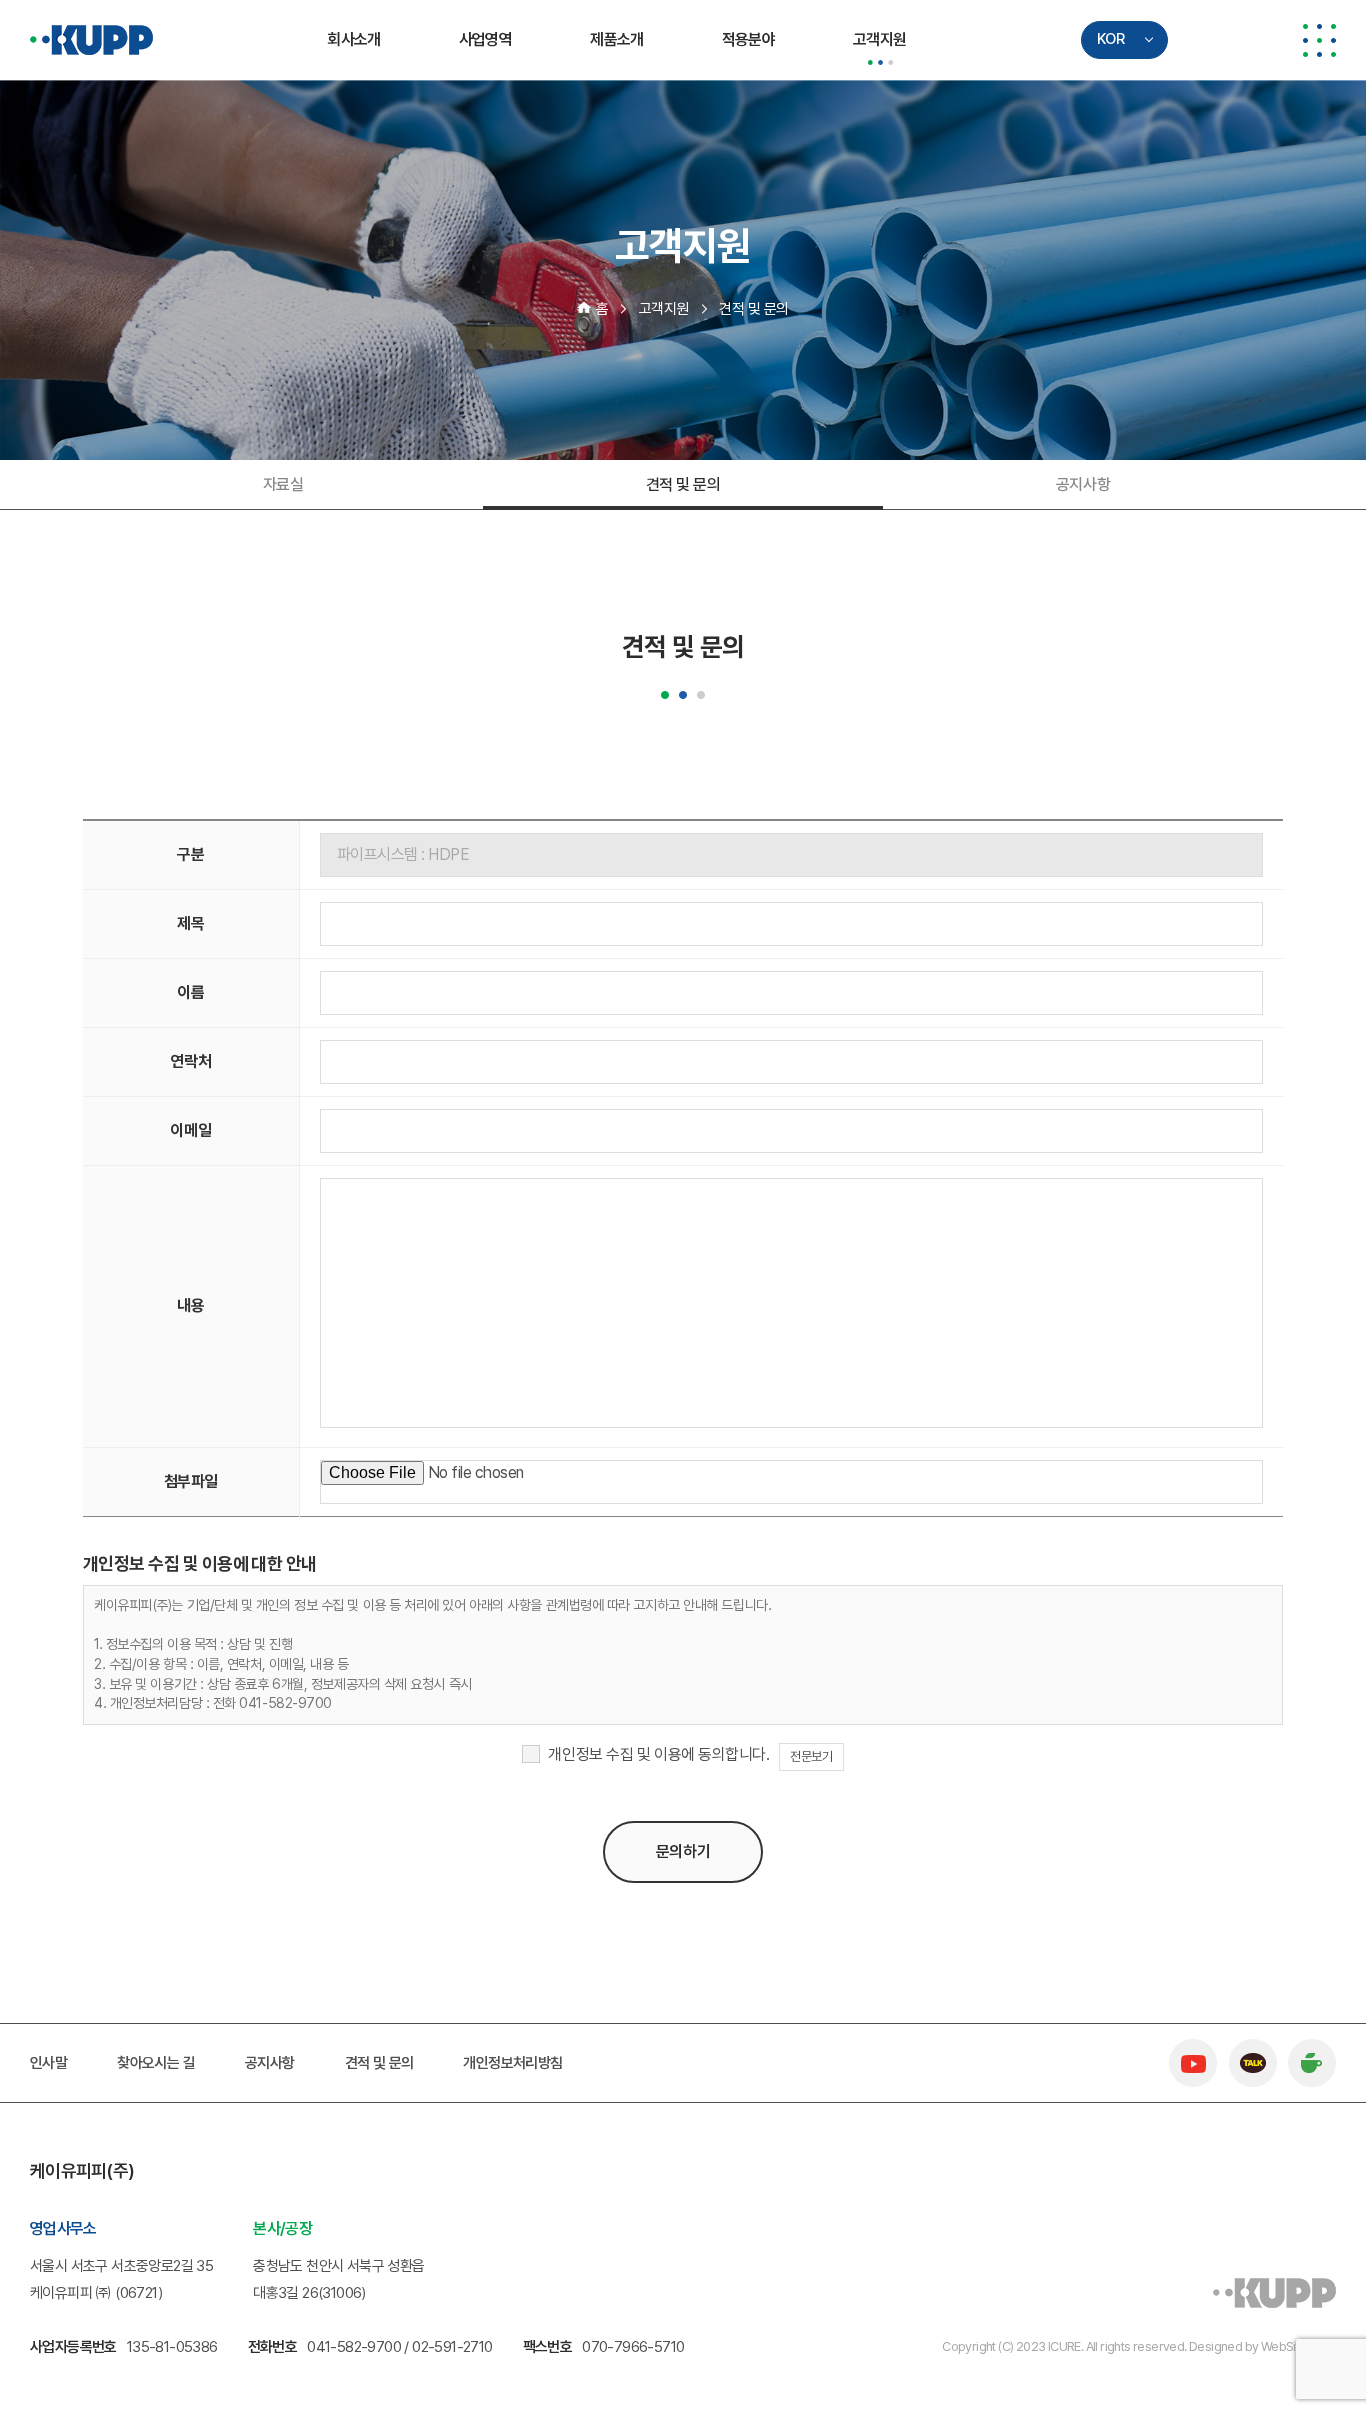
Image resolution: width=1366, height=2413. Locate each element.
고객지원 (879, 39)
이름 (190, 992)
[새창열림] (1193, 2050)
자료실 (283, 484)
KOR (1111, 39)
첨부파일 (191, 1481)
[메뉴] (1319, 40)
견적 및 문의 (683, 484)
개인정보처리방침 (512, 2063)
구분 (190, 854)
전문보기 (811, 1756)
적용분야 (748, 39)
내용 (190, 1305)
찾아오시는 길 (156, 2063)
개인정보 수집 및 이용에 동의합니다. (658, 1754)
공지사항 (1083, 484)
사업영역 (485, 39)
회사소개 (353, 39)
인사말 (48, 2063)
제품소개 (616, 39)
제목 (190, 923)
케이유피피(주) (91, 40)
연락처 (190, 1061)
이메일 (190, 1130)
